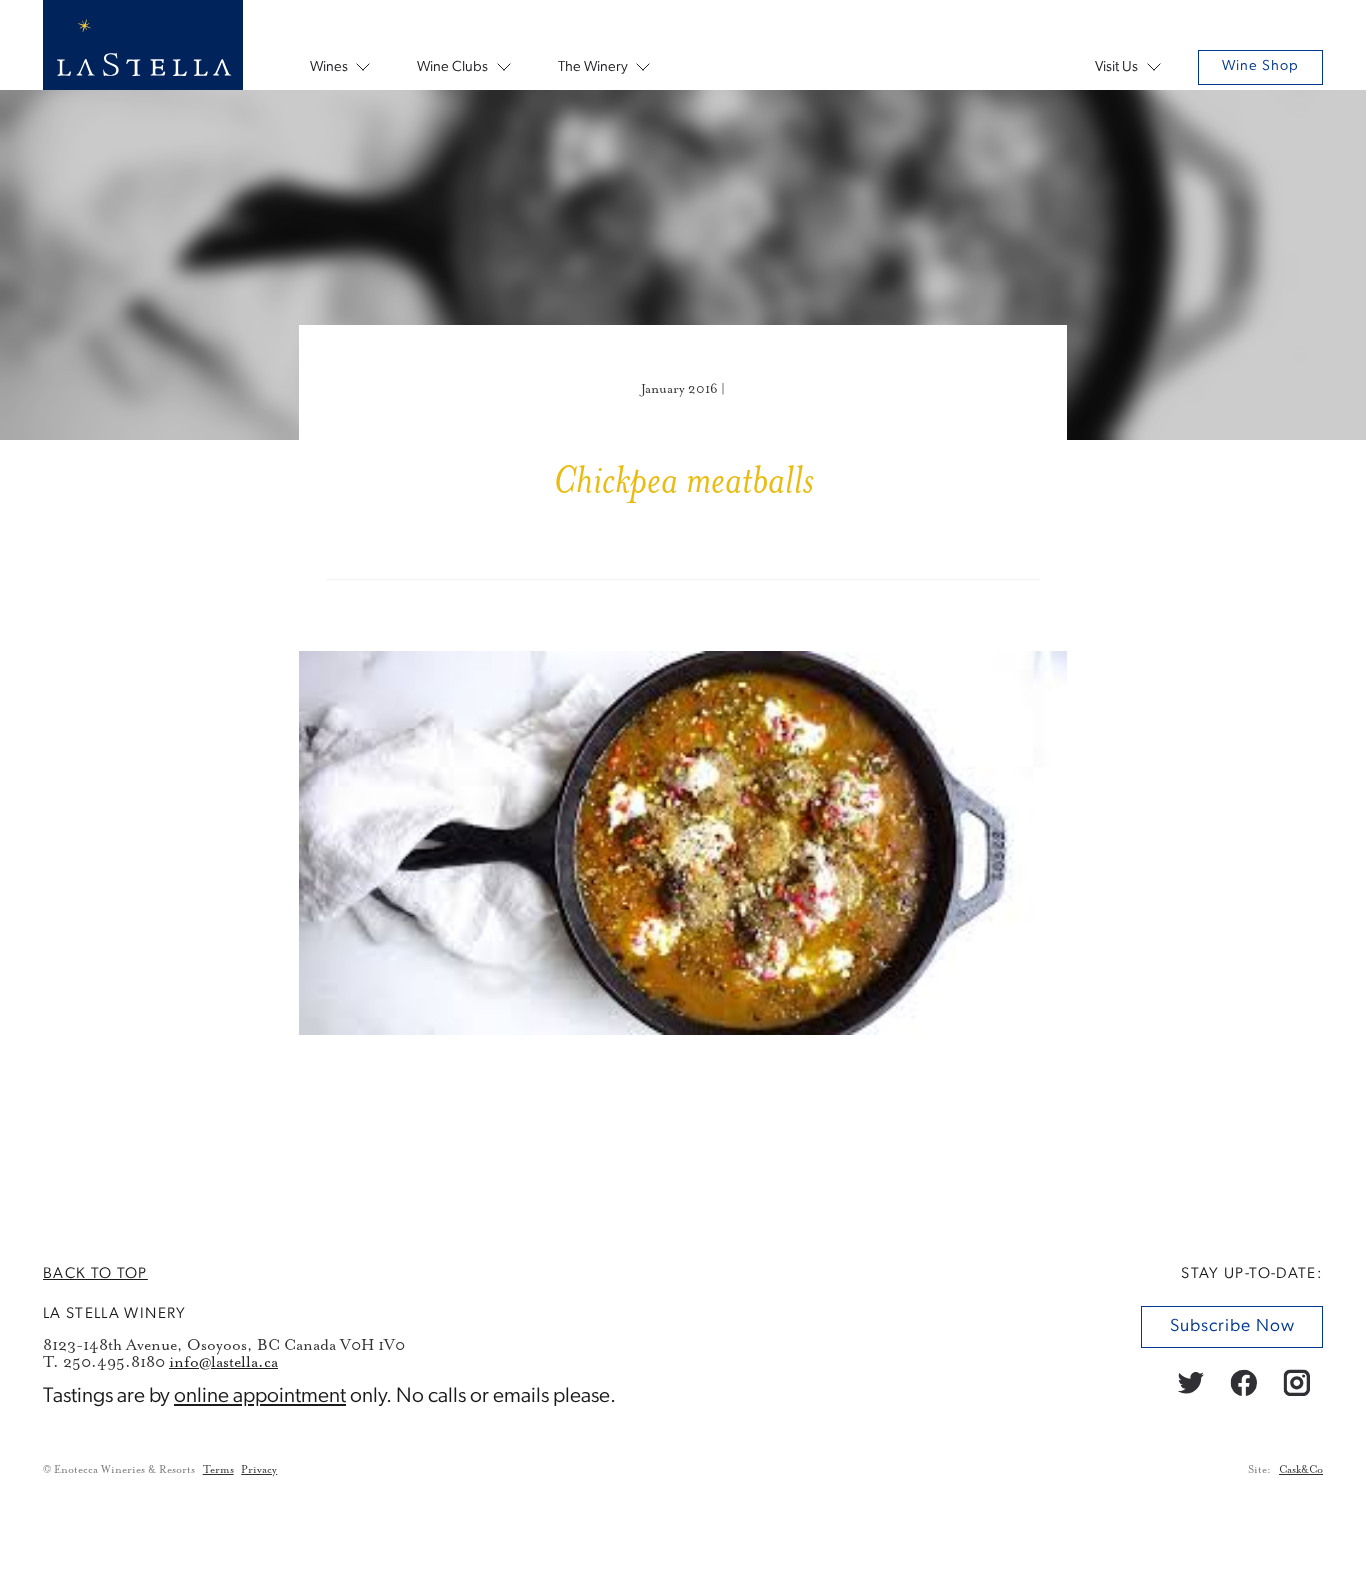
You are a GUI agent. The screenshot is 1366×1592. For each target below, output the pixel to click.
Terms (218, 1470)
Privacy (259, 1470)
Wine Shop (1260, 66)
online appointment (260, 1396)
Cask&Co (1301, 1470)
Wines (329, 67)
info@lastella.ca (223, 1362)
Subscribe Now (1231, 1326)
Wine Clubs (452, 67)
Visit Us (1116, 67)
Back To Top (95, 1274)
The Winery (593, 67)
